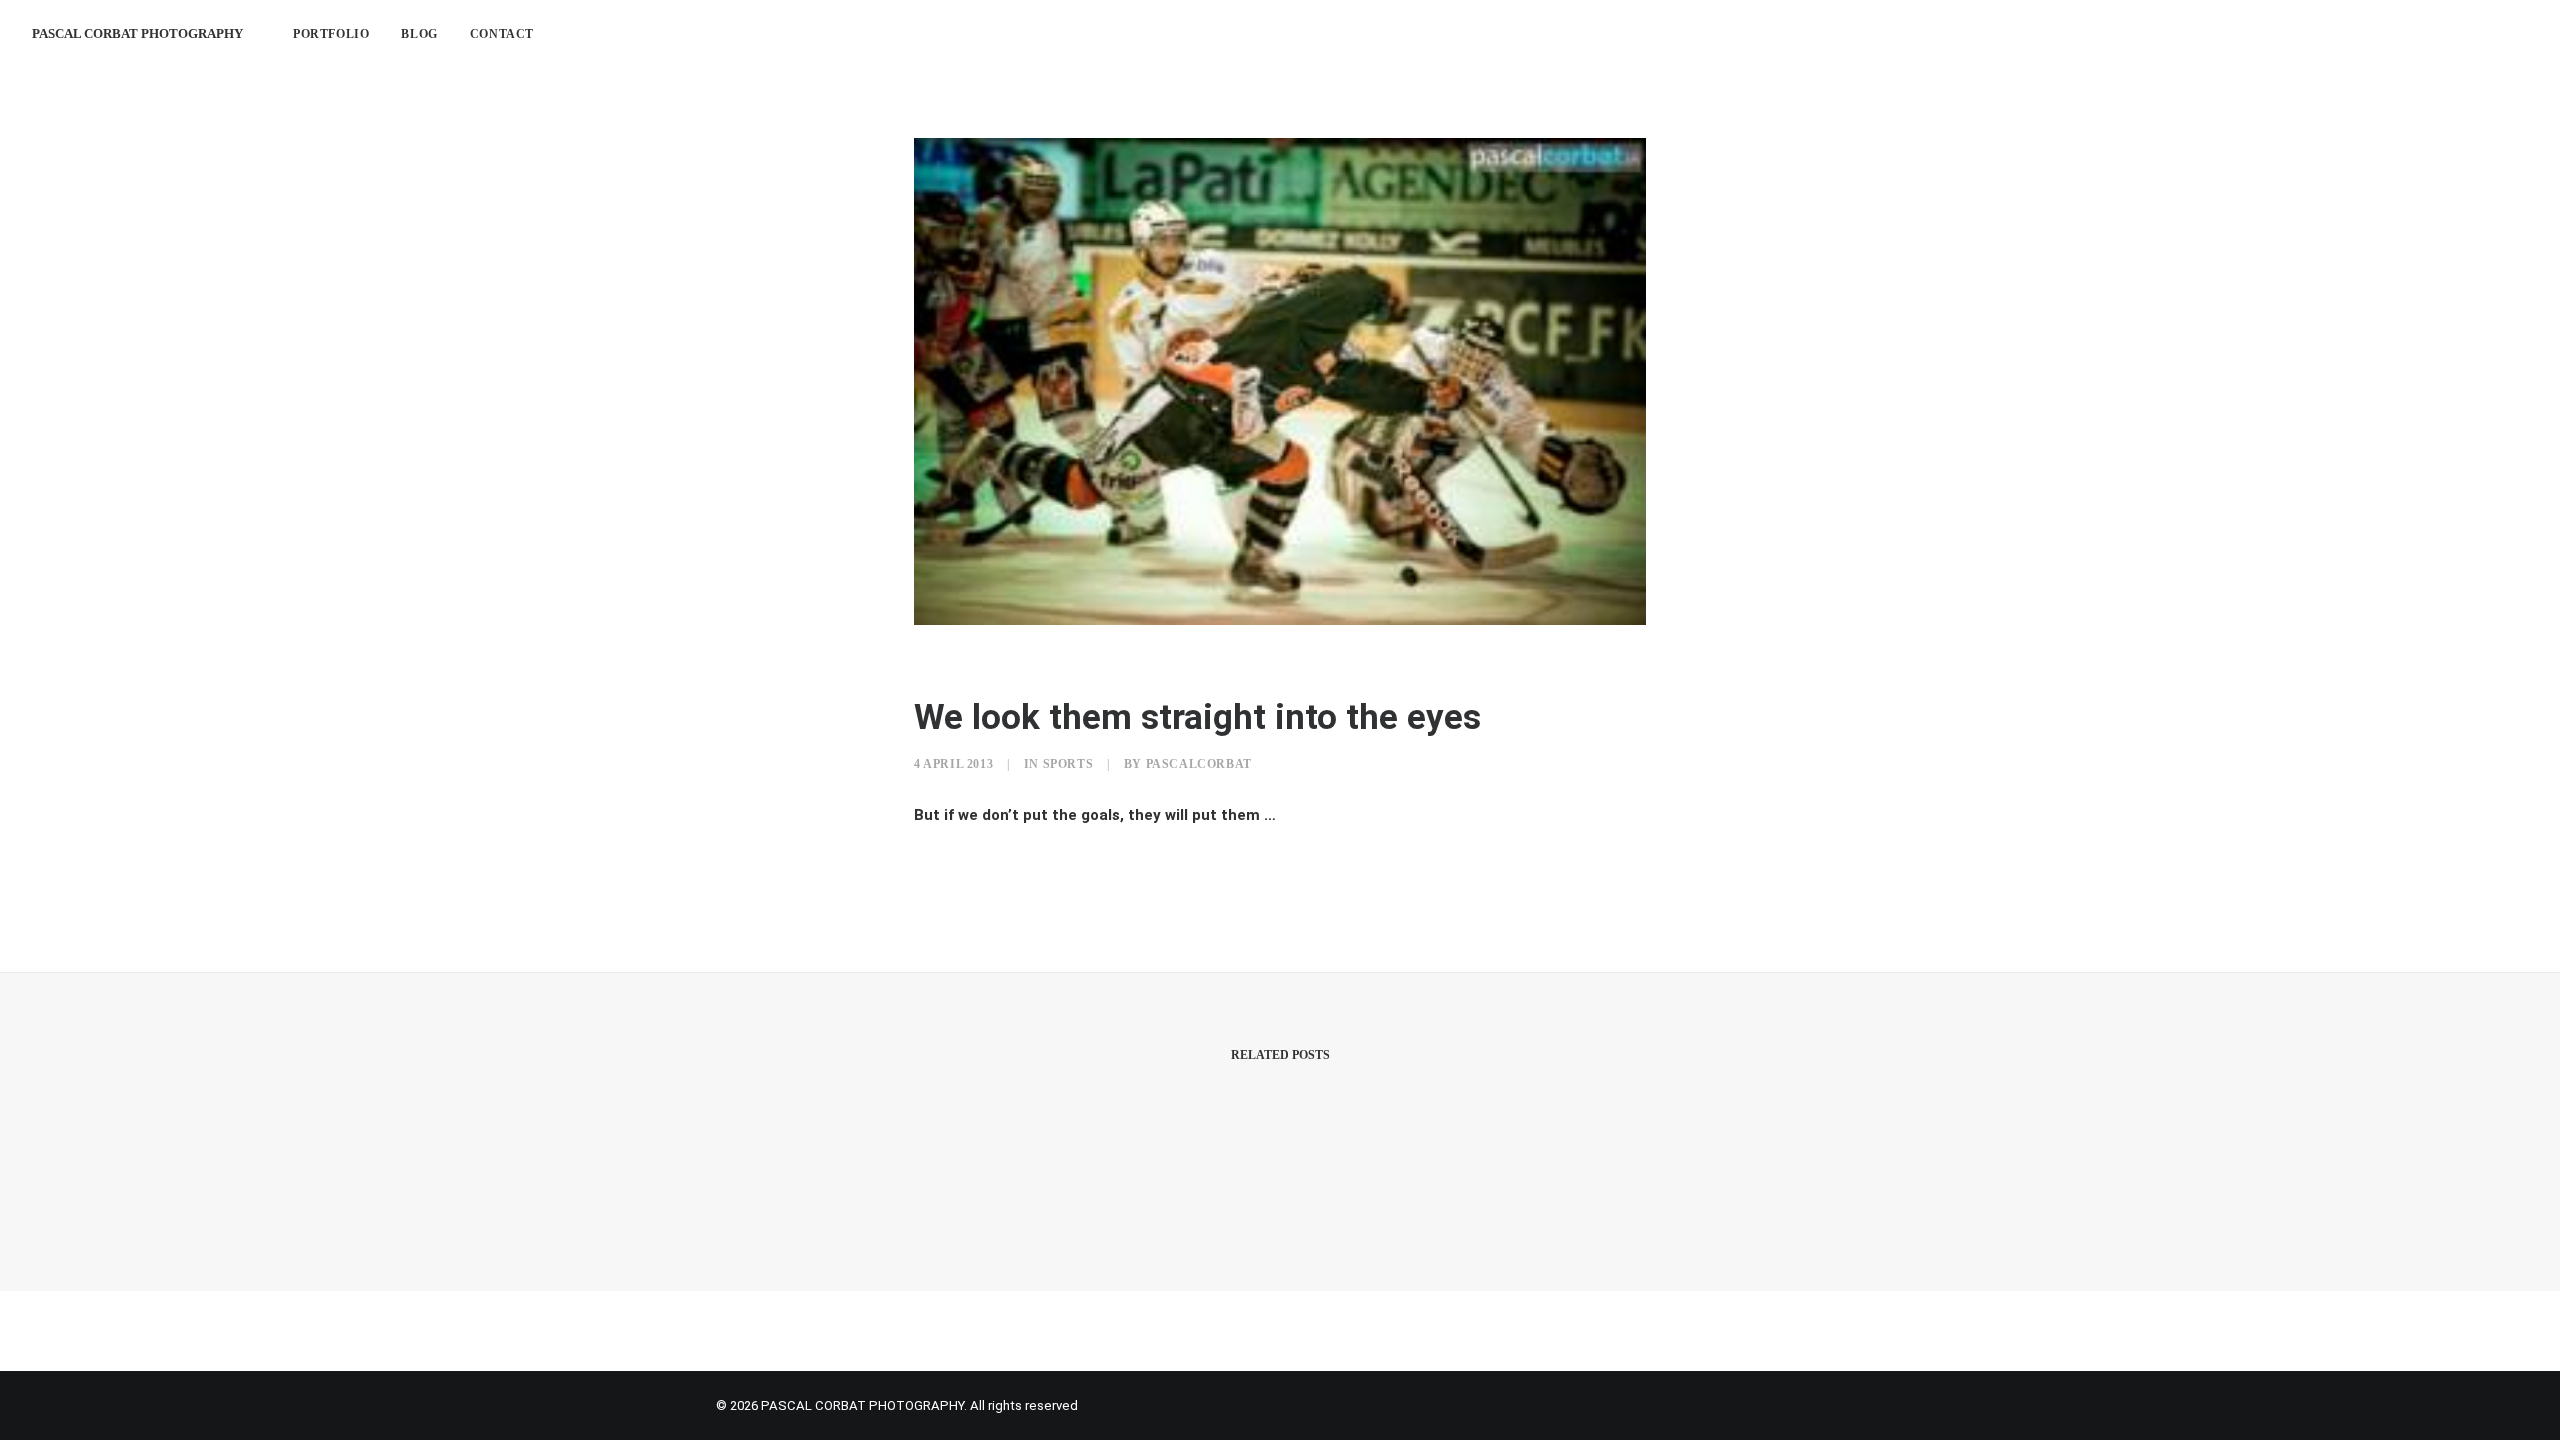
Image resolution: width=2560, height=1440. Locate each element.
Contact (502, 34)
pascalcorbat (1199, 764)
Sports (1068, 764)
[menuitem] (331, 33)
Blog (419, 34)
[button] (2426, 33)
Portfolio (331, 34)
